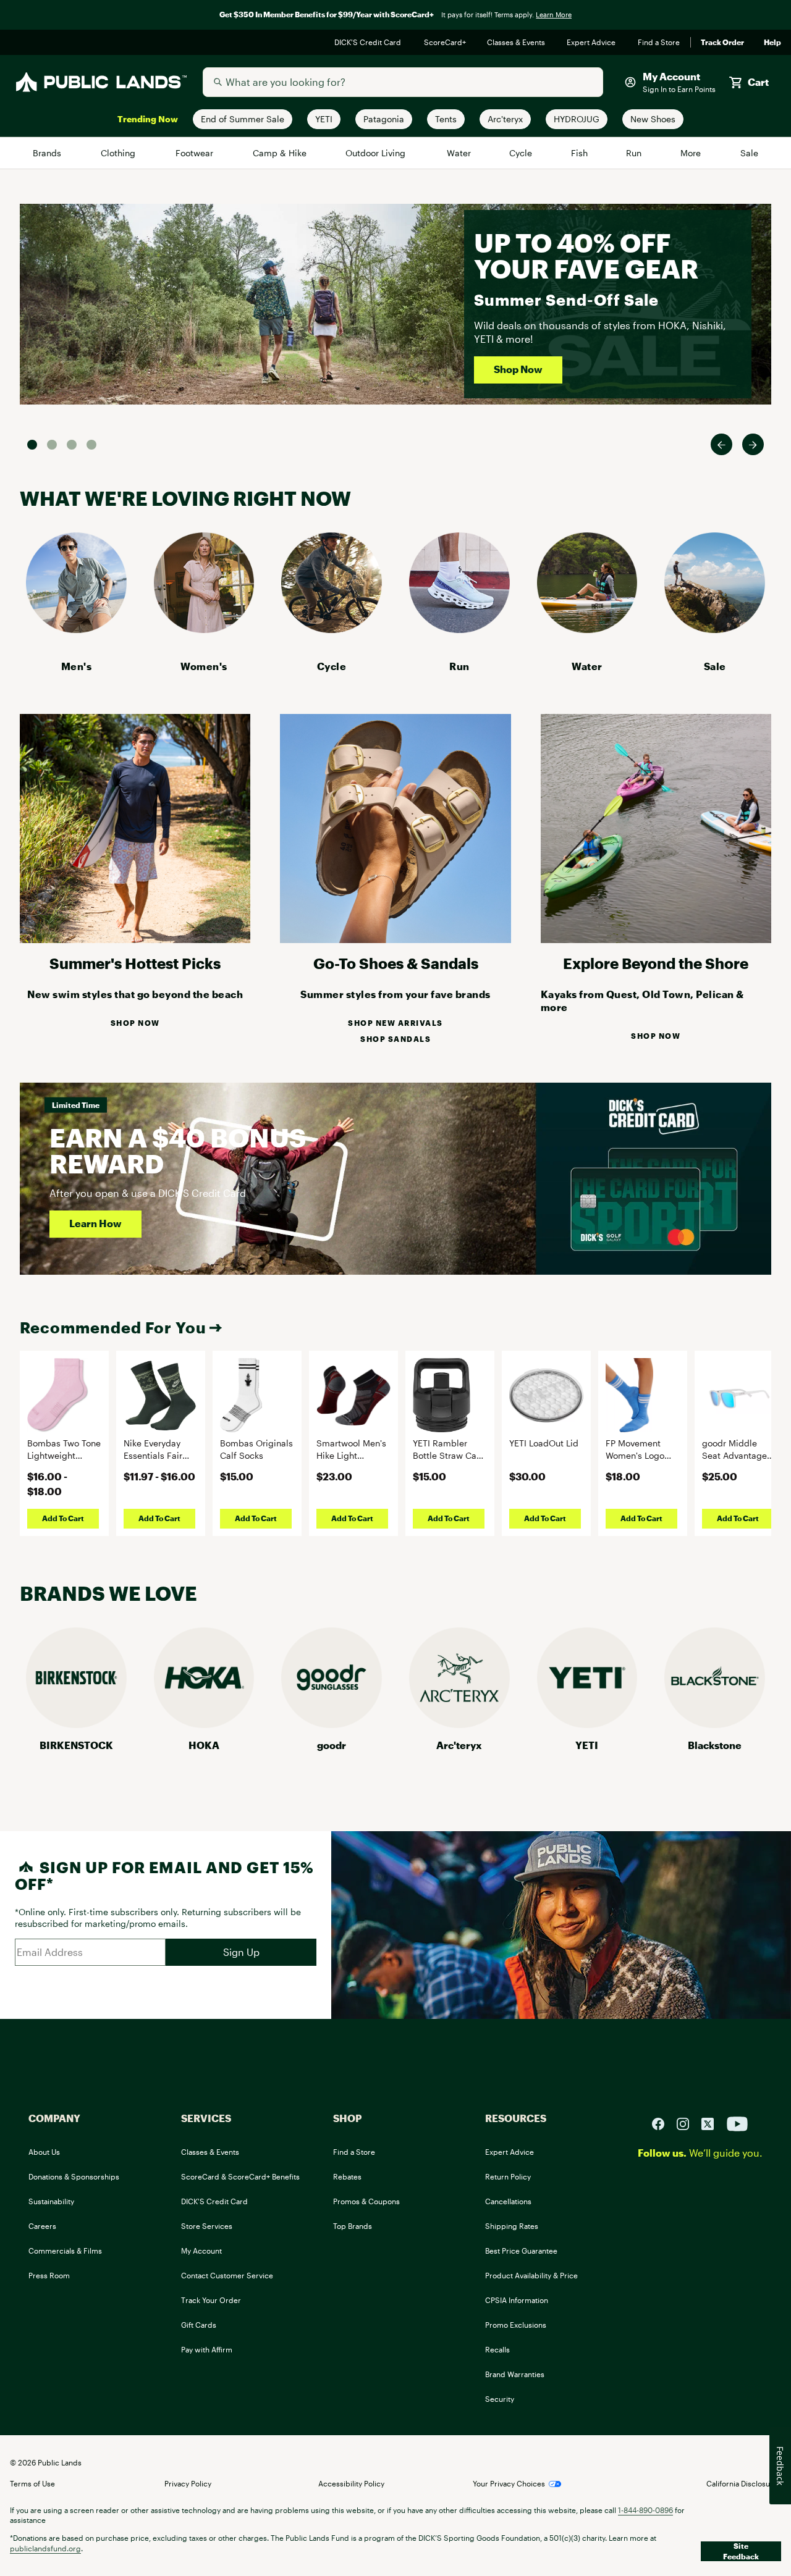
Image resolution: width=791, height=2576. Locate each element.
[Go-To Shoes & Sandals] (395, 939)
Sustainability (51, 2201)
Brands (48, 153)
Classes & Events (517, 43)
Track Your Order (211, 2300)
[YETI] (587, 1724)
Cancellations (508, 2201)
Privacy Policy (188, 2483)
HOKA (204, 1745)
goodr (332, 1745)
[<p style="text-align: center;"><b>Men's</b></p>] (76, 629)
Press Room (49, 2275)
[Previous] (721, 444)
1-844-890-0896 (645, 2510)
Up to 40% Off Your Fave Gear (586, 255)
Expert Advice (592, 43)
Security (500, 2399)
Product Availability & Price (531, 2275)
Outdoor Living (377, 153)
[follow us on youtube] (737, 2122)
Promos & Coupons (366, 2201)
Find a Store (659, 43)
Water (459, 153)
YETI (587, 1745)
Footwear (196, 153)
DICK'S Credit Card (369, 43)
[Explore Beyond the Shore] (656, 939)
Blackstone (715, 1745)
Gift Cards (199, 2325)
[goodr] (332, 1724)
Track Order (722, 43)
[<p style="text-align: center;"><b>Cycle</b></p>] (332, 629)
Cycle (521, 153)
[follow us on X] (713, 2122)
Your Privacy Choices (509, 2483)
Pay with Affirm (207, 2349)
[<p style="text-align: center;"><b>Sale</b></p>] (715, 629)
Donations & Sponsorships (74, 2176)
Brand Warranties (515, 2374)
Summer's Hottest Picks (135, 963)
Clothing (119, 153)
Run (635, 153)
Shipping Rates (512, 2226)
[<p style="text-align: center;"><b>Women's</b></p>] (204, 629)
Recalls (497, 2349)
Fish (580, 153)
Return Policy (508, 2176)
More (692, 153)
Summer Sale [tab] (32, 445)
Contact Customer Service (227, 2275)
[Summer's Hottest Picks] (135, 939)
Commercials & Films (65, 2251)
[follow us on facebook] (663, 2122)
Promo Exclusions (516, 2325)
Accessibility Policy (351, 2483)
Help (772, 43)
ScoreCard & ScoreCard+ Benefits (240, 2176)
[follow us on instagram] (688, 2122)
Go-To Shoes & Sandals (396, 963)
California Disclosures (744, 2483)
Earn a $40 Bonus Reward (178, 1150)
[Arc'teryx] (459, 1724)
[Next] (753, 444)
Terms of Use (32, 2483)
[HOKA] (204, 1724)
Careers (42, 2226)
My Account (201, 2251)
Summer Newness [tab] (91, 445)
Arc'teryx (459, 1745)
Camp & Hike (280, 153)
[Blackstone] (715, 1724)
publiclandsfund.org (45, 2548)
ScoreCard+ (446, 43)
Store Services (207, 2226)
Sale (749, 153)
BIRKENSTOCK (76, 1745)
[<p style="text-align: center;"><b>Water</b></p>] (587, 629)
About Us (44, 2152)
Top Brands (353, 2226)
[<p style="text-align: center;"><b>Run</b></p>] (459, 629)
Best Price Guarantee (521, 2251)
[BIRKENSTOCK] (76, 1724)
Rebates (347, 2176)
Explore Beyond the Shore (656, 963)
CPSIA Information (517, 2300)
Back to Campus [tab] (72, 445)
